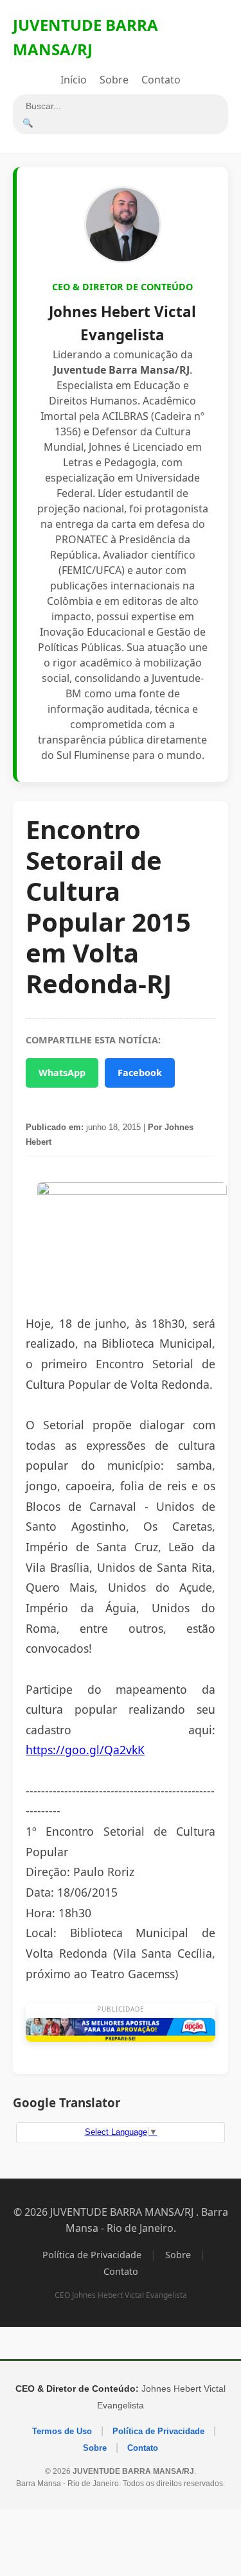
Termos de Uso (62, 2431)
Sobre (114, 80)
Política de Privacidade (92, 2255)
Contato (161, 80)
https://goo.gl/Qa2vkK (85, 1750)
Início (74, 80)
